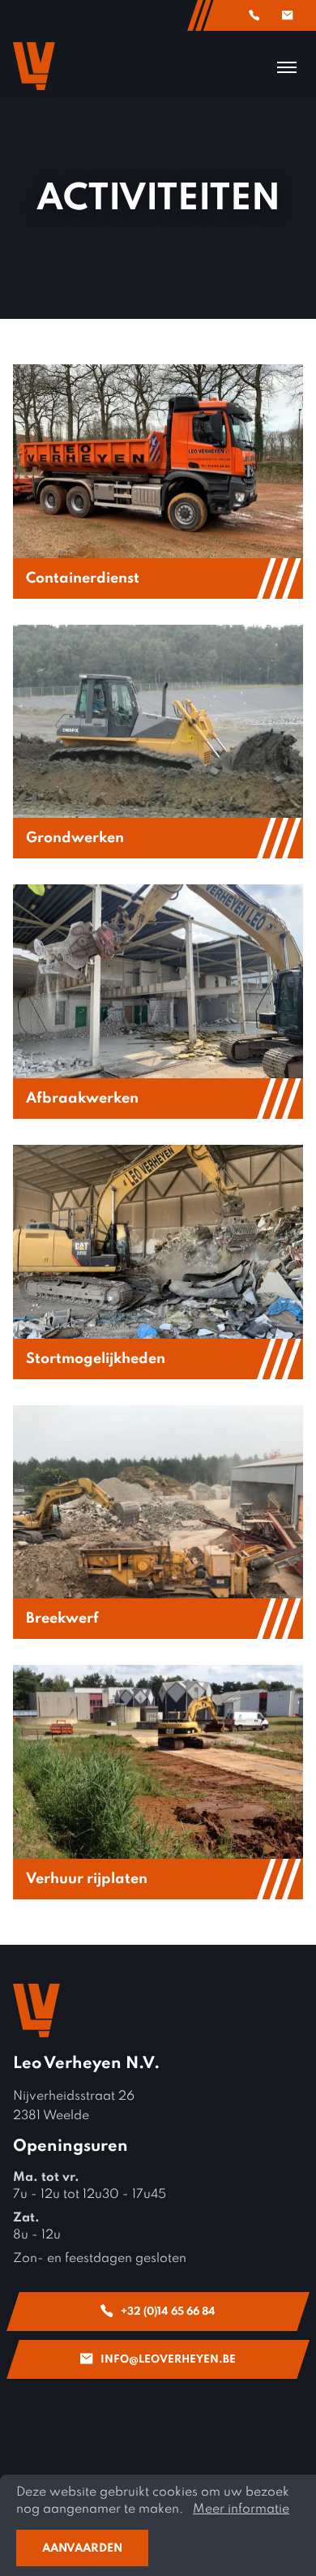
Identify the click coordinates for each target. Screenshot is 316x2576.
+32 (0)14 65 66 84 (254, 15)
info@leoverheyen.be (288, 15)
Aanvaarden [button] (82, 2548)
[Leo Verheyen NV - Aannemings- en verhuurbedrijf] (34, 66)
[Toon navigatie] (287, 67)
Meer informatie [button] (241, 2509)
